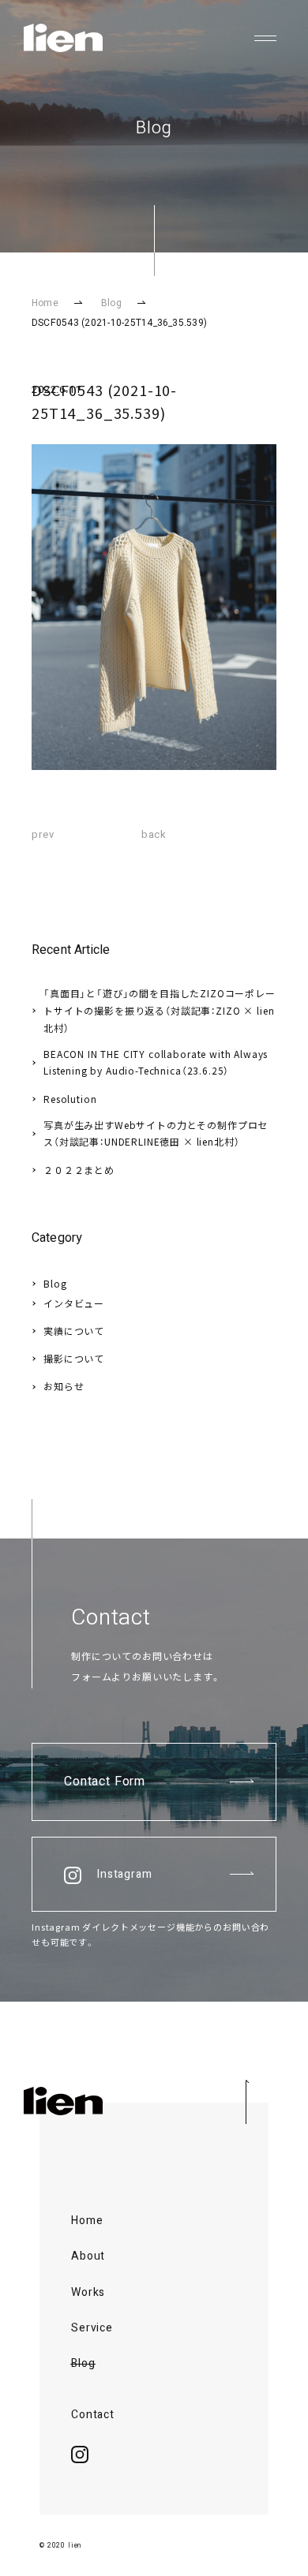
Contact (93, 2415)
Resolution (70, 1099)
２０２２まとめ (79, 1170)
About (88, 2256)
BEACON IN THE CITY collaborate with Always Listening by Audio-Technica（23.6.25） (156, 1062)
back (154, 834)
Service (92, 2328)
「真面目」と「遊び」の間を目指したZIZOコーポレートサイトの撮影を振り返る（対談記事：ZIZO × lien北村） (160, 1010)
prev (43, 834)
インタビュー (74, 1303)
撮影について (74, 1358)
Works (88, 2293)
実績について (74, 1331)
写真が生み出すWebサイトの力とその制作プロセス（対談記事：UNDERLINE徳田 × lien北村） (156, 1133)
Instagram (125, 1874)
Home (45, 303)
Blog (111, 303)
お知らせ (64, 1386)
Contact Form (105, 1782)
